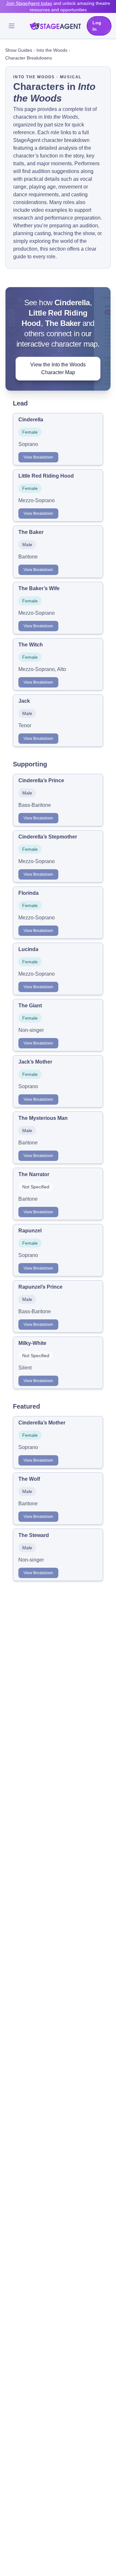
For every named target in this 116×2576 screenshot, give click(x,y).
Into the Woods (52, 50)
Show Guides (19, 50)
